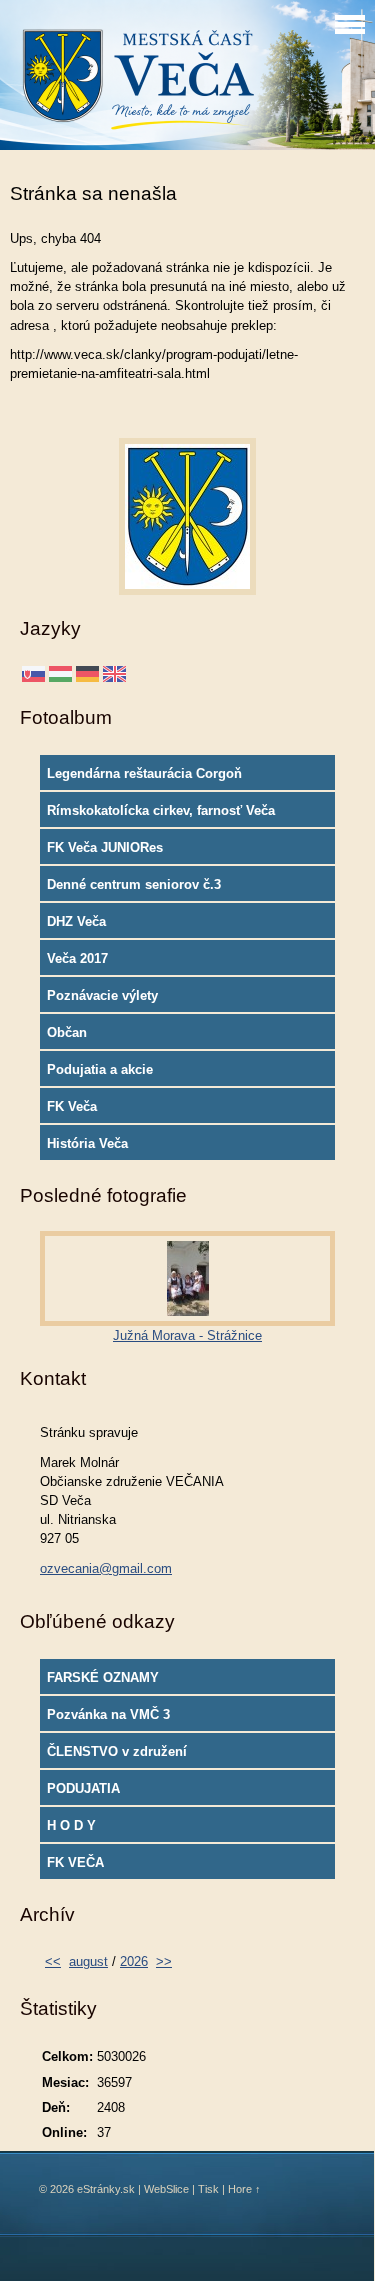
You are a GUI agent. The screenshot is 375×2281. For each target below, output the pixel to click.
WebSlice (166, 2189)
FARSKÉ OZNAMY (103, 1677)
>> (164, 1961)
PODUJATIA (83, 1788)
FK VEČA (75, 1862)
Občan (67, 1032)
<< (53, 1961)
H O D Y (71, 1825)
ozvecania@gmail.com (106, 1568)
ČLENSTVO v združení (117, 1751)
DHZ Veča (76, 921)
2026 (134, 1961)
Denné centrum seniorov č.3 (134, 884)
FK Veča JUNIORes (105, 847)
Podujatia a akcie (100, 1069)
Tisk (208, 2189)
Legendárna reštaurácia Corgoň (144, 773)
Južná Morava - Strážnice (187, 1335)
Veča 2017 (77, 958)
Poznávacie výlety (102, 995)
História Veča (87, 1143)
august (88, 1961)
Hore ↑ (244, 2189)
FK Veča (72, 1106)
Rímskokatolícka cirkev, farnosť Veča (161, 810)
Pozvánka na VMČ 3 (108, 1714)
